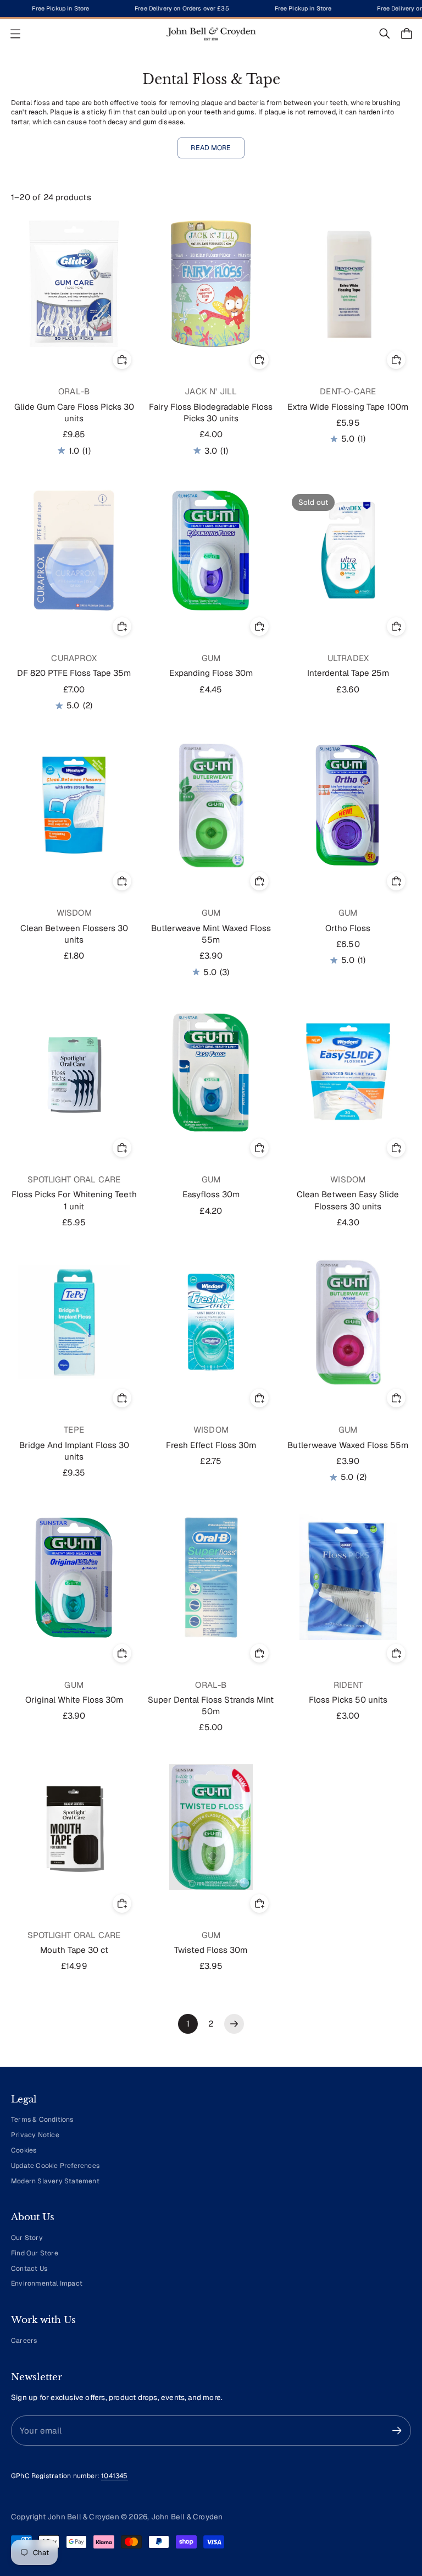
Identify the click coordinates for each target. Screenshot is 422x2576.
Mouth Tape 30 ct (74, 1950)
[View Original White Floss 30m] (74, 1577)
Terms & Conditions (42, 2120)
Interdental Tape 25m (348, 673)
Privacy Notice (35, 2135)
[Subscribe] (397, 2431)
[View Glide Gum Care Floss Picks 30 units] (74, 284)
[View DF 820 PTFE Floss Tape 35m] (74, 550)
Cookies (24, 2150)
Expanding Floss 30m (211, 673)
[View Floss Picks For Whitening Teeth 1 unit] (74, 1072)
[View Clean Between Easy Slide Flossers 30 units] (348, 1072)
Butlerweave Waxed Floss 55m (348, 1445)
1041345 (114, 2476)
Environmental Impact (47, 2283)
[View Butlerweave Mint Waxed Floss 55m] (211, 805)
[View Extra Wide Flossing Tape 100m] (348, 284)
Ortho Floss (348, 928)
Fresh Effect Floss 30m (211, 1445)
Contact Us (29, 2269)
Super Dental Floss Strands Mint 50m (211, 1705)
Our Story (27, 2238)
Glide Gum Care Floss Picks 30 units (74, 412)
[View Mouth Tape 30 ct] (74, 1827)
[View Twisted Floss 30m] (211, 1827)
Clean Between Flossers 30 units (74, 934)
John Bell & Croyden (187, 2517)
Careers (24, 2341)
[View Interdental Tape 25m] (348, 550)
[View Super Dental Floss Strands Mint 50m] (211, 1577)
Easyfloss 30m (211, 1194)
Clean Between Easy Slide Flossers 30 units (348, 1200)
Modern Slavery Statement (55, 2181)
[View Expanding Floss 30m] (211, 550)
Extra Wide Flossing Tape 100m (348, 407)
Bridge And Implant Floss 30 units (74, 1451)
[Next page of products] (234, 2024)
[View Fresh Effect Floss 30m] (211, 1322)
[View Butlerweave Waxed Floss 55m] (348, 1322)
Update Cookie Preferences (55, 2166)
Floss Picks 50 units (348, 1700)
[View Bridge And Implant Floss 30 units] (74, 1322)
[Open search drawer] (385, 34)
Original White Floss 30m (74, 1700)
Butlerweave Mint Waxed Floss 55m (211, 934)
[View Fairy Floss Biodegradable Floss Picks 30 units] (211, 284)
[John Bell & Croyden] (211, 34)
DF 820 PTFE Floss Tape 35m (74, 673)
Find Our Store (35, 2253)
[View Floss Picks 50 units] (348, 1577)
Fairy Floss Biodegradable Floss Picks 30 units (211, 412)
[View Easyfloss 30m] (211, 1072)
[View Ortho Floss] (348, 805)
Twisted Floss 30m (211, 1950)
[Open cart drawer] (407, 34)
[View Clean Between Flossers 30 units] (74, 805)
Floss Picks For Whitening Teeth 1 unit (74, 1200)
